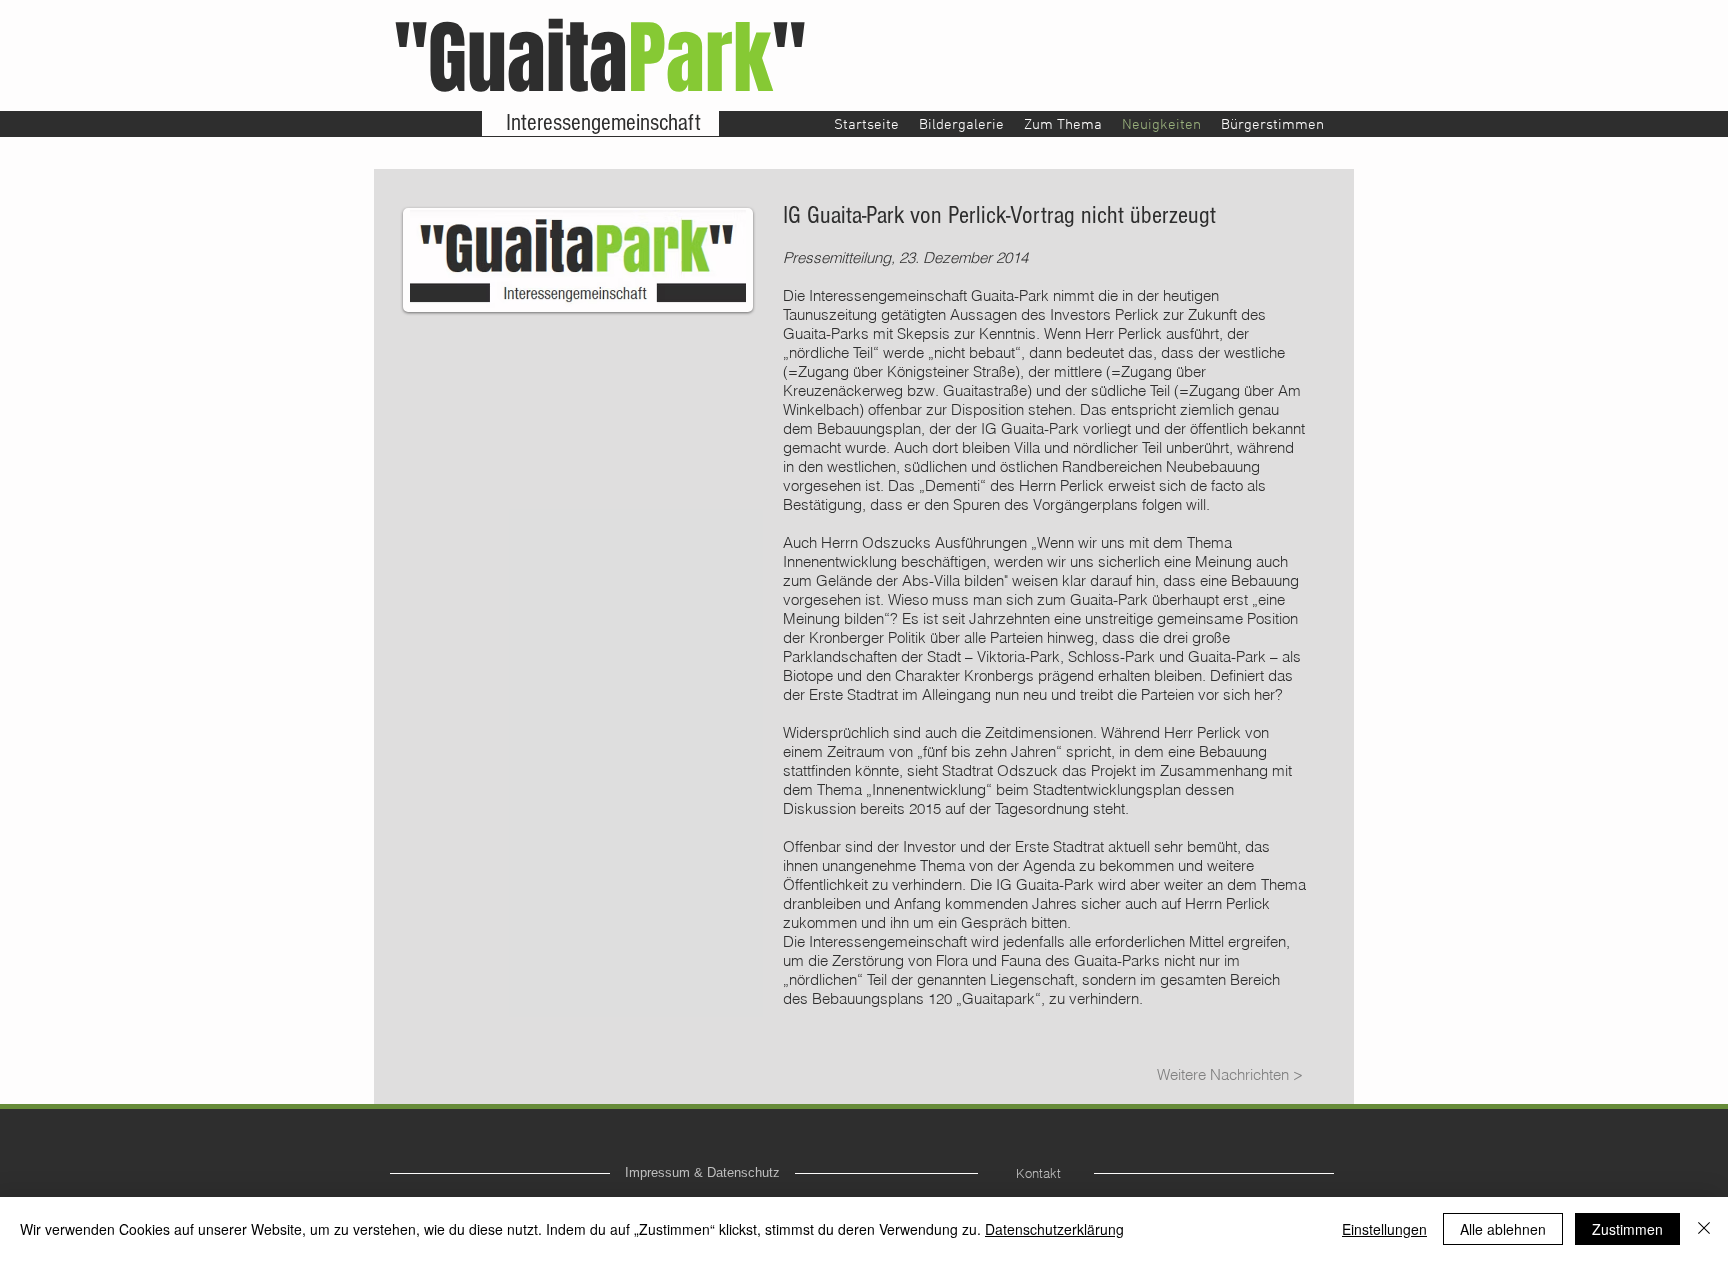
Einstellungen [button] (1384, 1229)
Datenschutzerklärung (1054, 1229)
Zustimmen (1627, 1229)
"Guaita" (600, 58)
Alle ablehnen (1503, 1229)
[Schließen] (1704, 1229)
